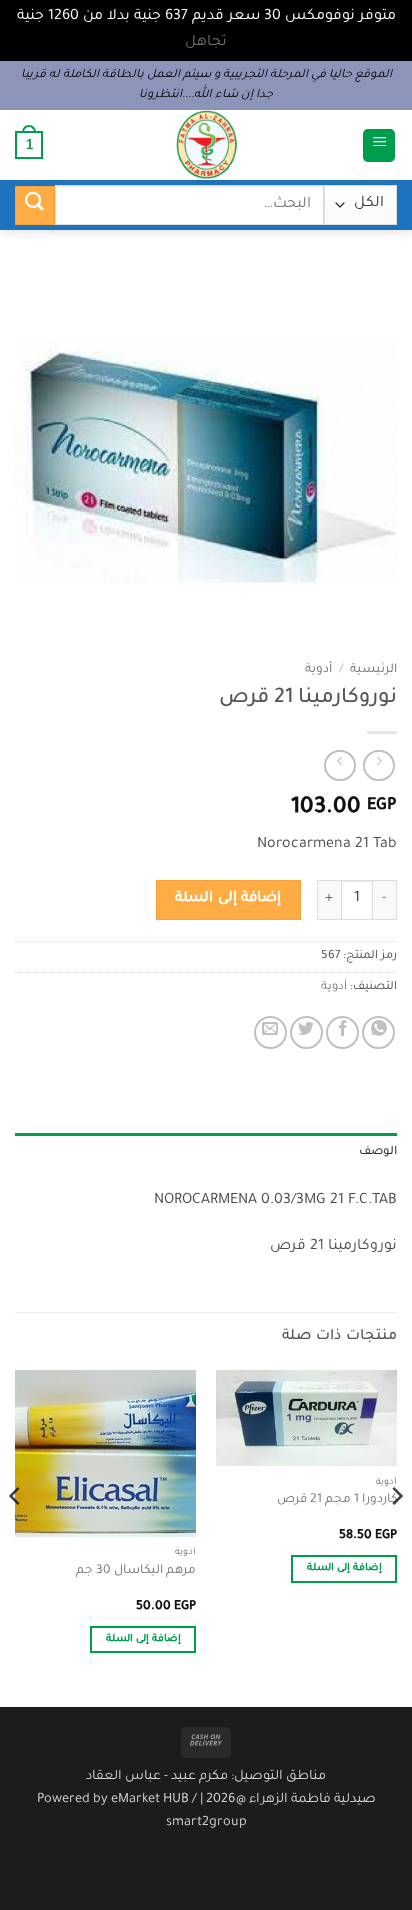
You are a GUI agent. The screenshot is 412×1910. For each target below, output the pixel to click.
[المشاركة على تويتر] (306, 1032)
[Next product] (378, 765)
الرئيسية (373, 670)
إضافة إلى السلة (228, 899)
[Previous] (396, 1536)
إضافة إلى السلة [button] (345, 1568)
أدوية (318, 670)
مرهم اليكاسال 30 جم (136, 1571)
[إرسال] (35, 205)
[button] (379, 145)
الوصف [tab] (378, 1152)
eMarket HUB (150, 1800)
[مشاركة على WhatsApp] (378, 1032)
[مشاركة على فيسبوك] (342, 1032)
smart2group (206, 1823)
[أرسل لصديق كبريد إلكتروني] (270, 1032)
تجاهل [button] (206, 43)
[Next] (16, 1536)
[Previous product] (339, 765)
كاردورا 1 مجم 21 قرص (337, 1500)
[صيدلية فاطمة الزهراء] (206, 145)
